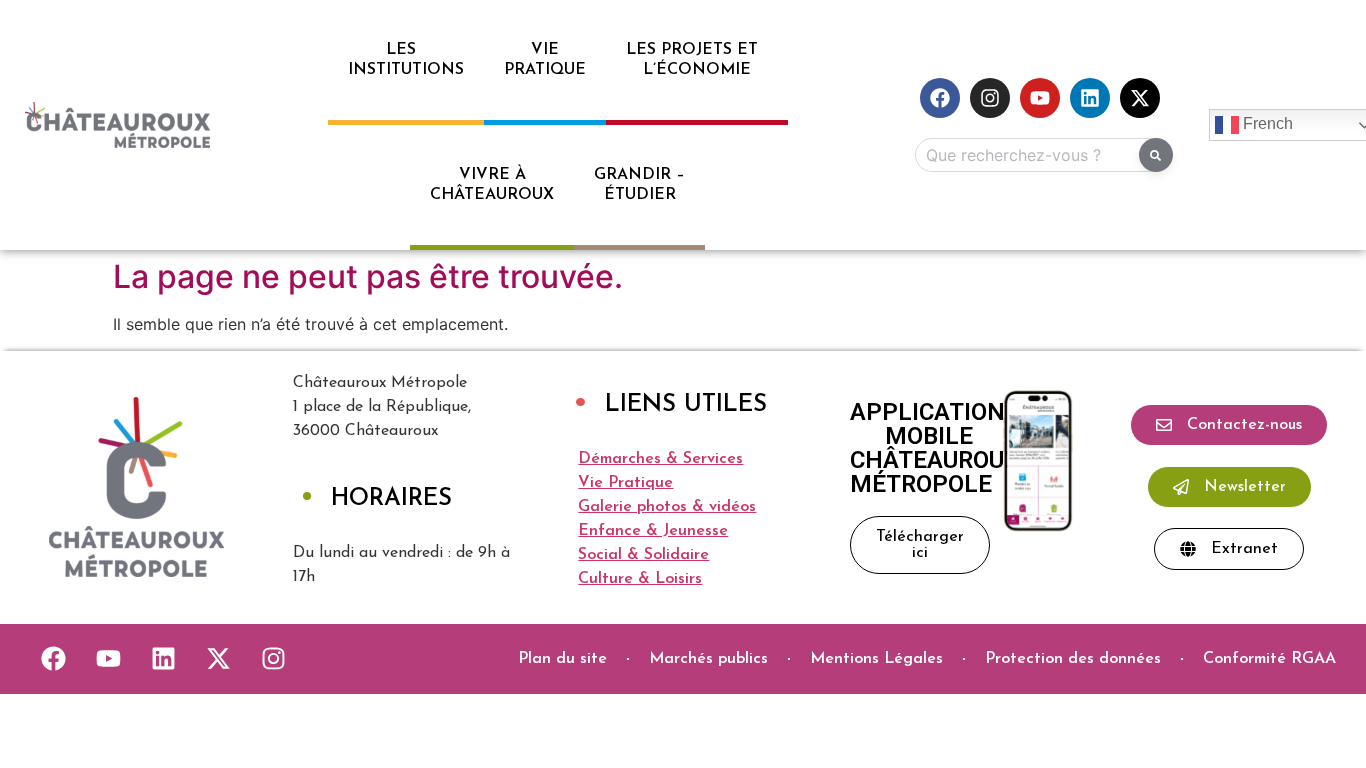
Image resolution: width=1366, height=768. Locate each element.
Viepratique (545, 60)
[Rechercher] (1156, 155)
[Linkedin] (1090, 98)
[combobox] (1040, 155)
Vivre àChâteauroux (492, 185)
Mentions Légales (876, 659)
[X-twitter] (1140, 98)
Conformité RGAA (1269, 659)
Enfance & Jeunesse (653, 531)
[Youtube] (1040, 98)
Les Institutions (406, 60)
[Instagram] (990, 98)
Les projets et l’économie (697, 60)
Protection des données (1073, 659)
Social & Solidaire (643, 555)
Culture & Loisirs (640, 579)
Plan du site (562, 659)
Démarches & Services (660, 459)
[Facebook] (940, 98)
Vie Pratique (625, 483)
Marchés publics (708, 659)
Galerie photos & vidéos (667, 507)
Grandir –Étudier (639, 185)
